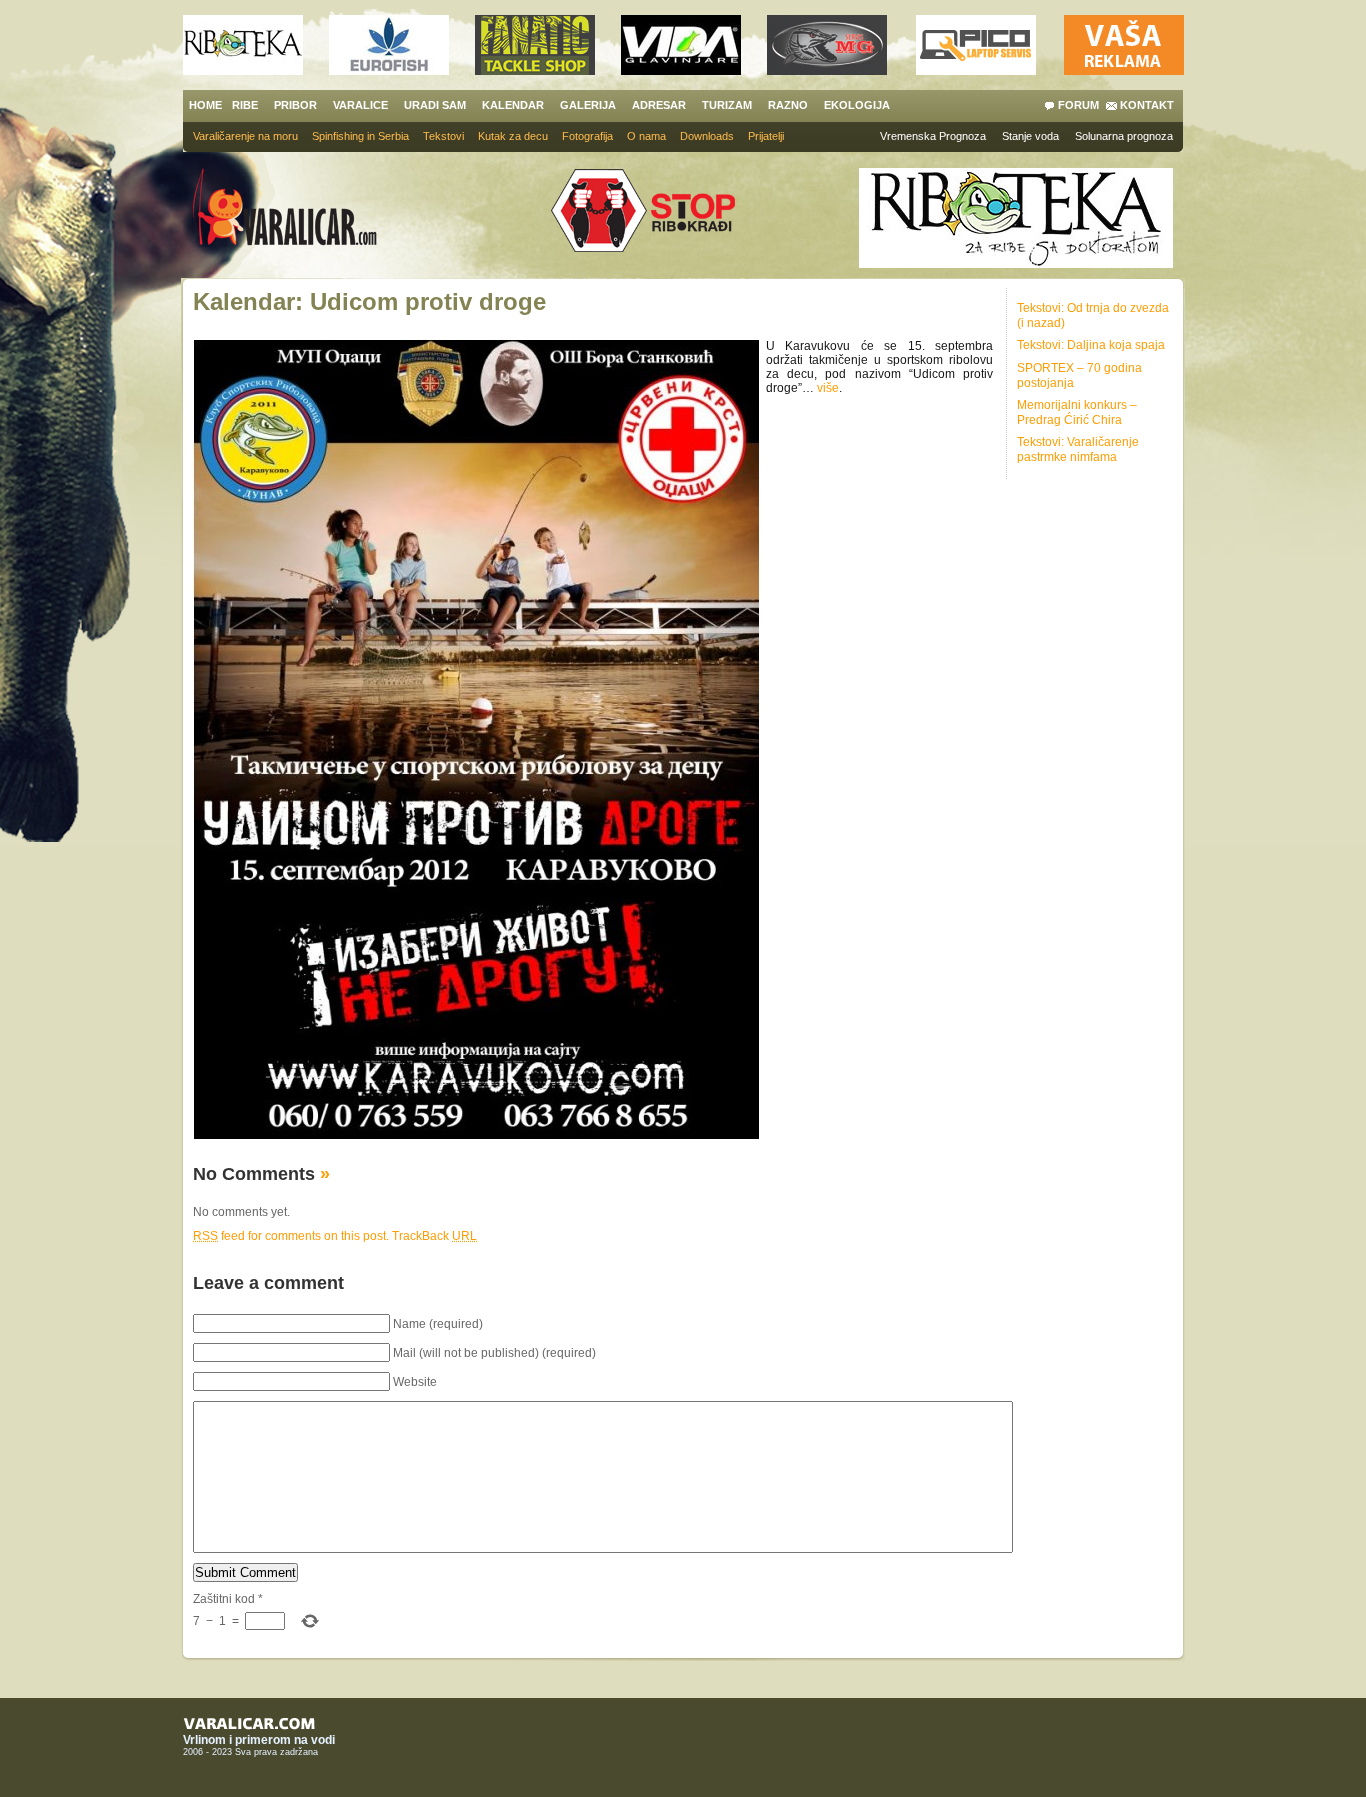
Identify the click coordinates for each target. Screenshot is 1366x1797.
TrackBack (434, 1236)
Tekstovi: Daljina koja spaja (1091, 345)
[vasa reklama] (1124, 69)
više (828, 388)
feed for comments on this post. (291, 1236)
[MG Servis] (827, 69)
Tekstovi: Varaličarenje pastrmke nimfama (1078, 449)
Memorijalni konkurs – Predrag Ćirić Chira (1077, 412)
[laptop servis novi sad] (976, 69)
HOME (205, 105)
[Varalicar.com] (300, 209)
